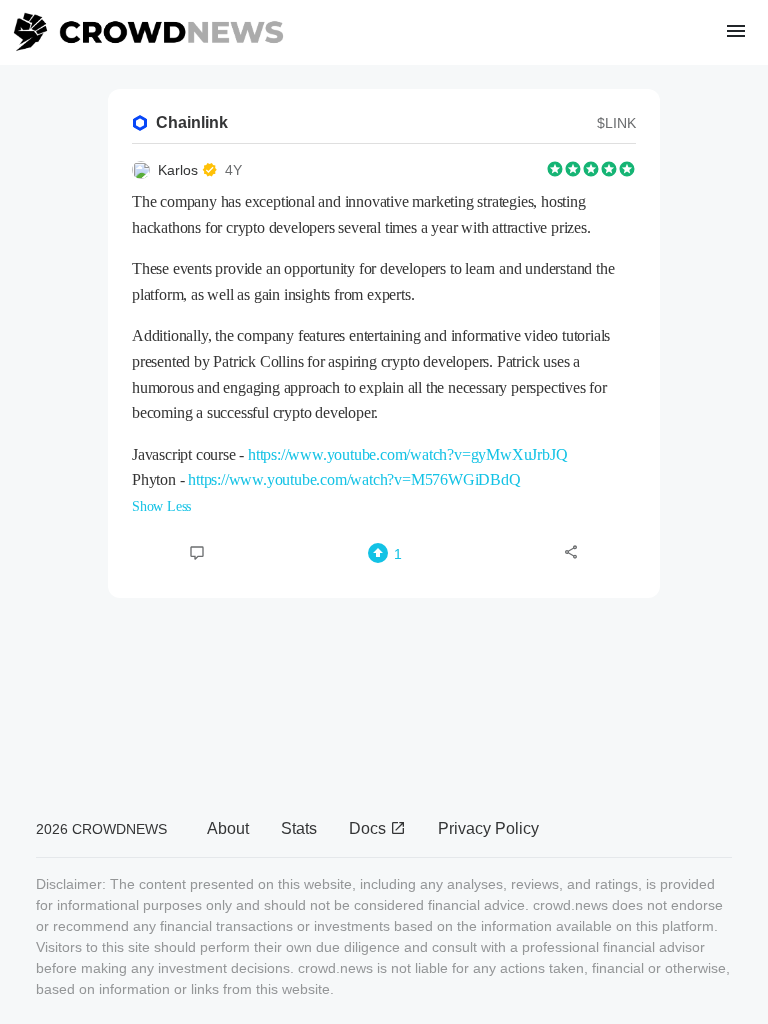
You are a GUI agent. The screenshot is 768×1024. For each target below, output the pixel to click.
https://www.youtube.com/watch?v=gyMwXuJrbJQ (407, 454)
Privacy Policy (488, 828)
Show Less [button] (161, 506)
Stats (299, 828)
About (228, 828)
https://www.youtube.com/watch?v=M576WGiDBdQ (354, 479)
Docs (369, 828)
